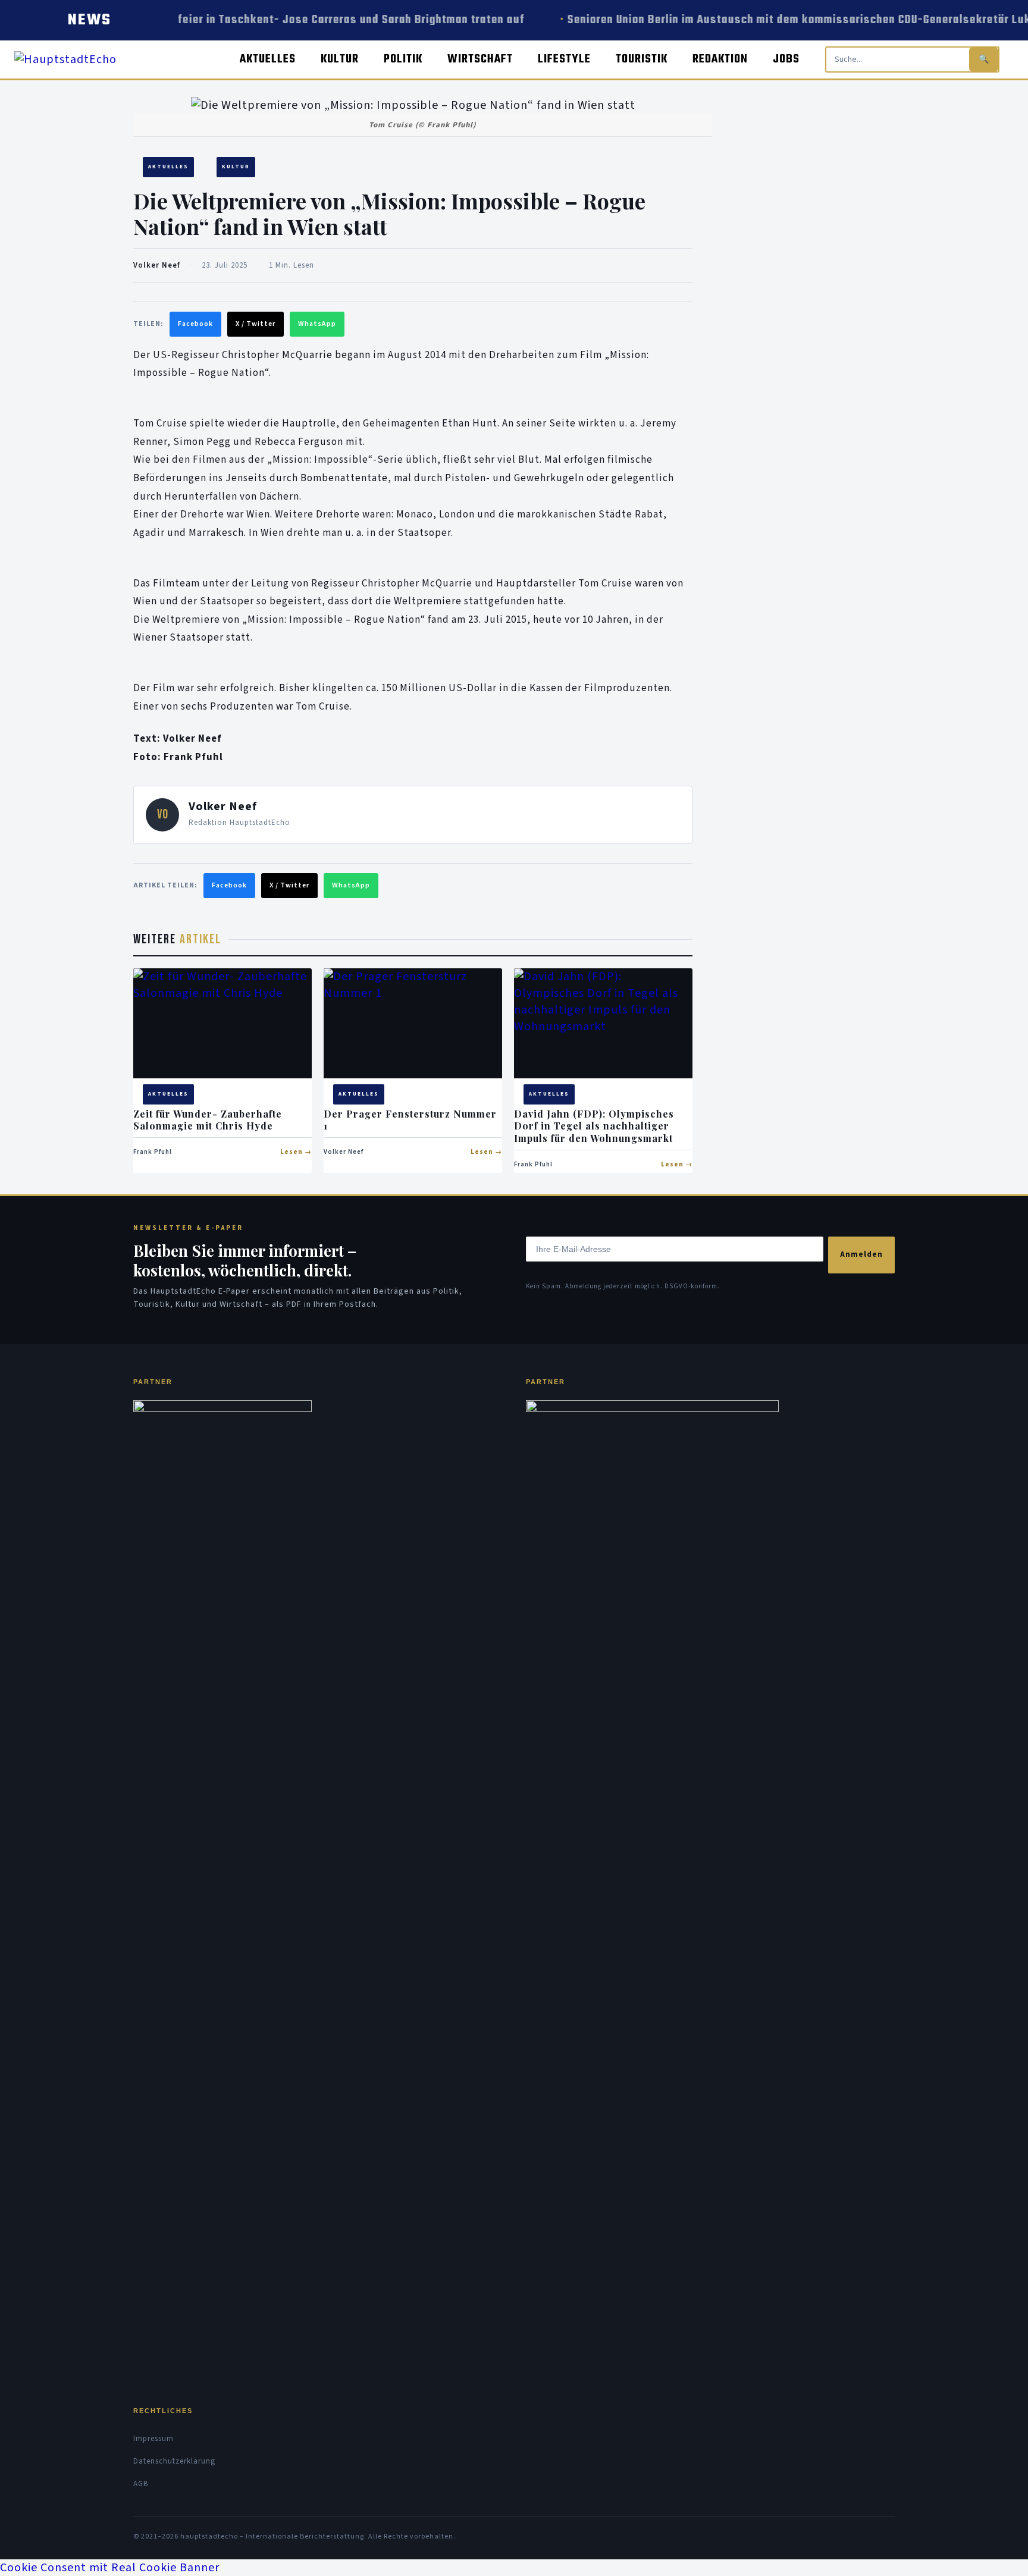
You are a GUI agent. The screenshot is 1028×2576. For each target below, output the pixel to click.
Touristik (642, 59)
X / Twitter (256, 324)
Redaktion (720, 59)
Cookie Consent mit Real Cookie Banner (110, 2568)
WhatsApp (317, 324)
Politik (403, 59)
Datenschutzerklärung (174, 2461)
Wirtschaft (480, 59)
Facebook (195, 324)
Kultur (340, 59)
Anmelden (861, 1254)
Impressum (153, 2439)
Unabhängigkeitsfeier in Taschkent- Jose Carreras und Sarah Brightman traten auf (294, 20)
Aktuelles (268, 59)
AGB (141, 2484)
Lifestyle (564, 59)
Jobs (786, 59)
